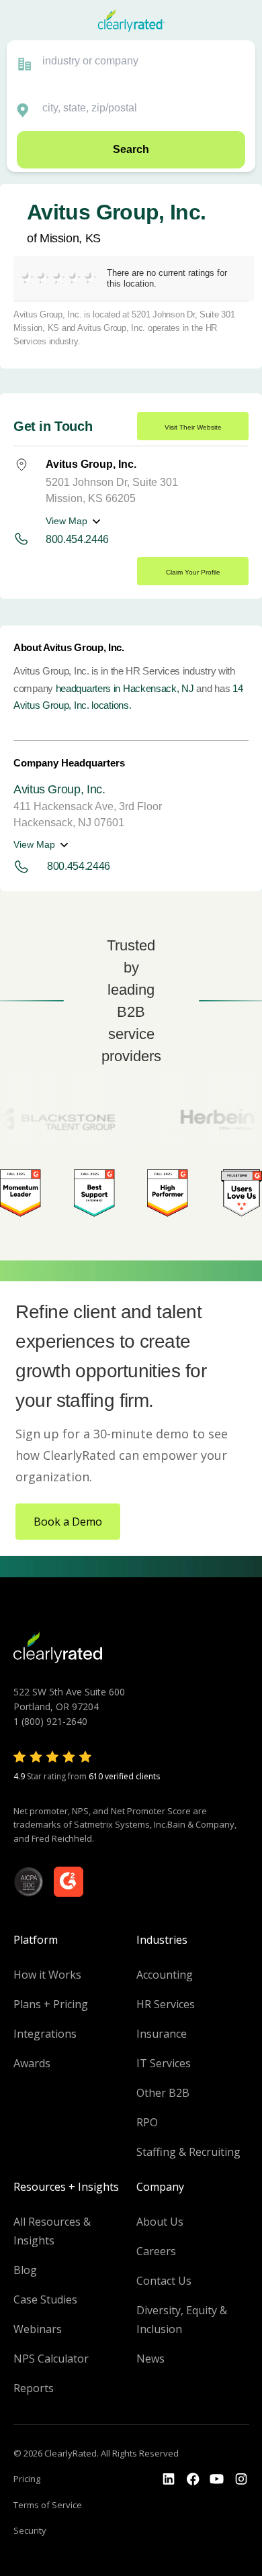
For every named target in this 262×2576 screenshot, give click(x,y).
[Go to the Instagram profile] (241, 2479)
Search (131, 149)
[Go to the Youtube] (193, 2479)
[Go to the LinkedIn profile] (169, 2479)
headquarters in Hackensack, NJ (125, 688)
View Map (67, 521)
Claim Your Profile (193, 572)
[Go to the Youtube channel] (217, 2479)
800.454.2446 (77, 539)
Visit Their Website (193, 427)
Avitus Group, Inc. (59, 789)
